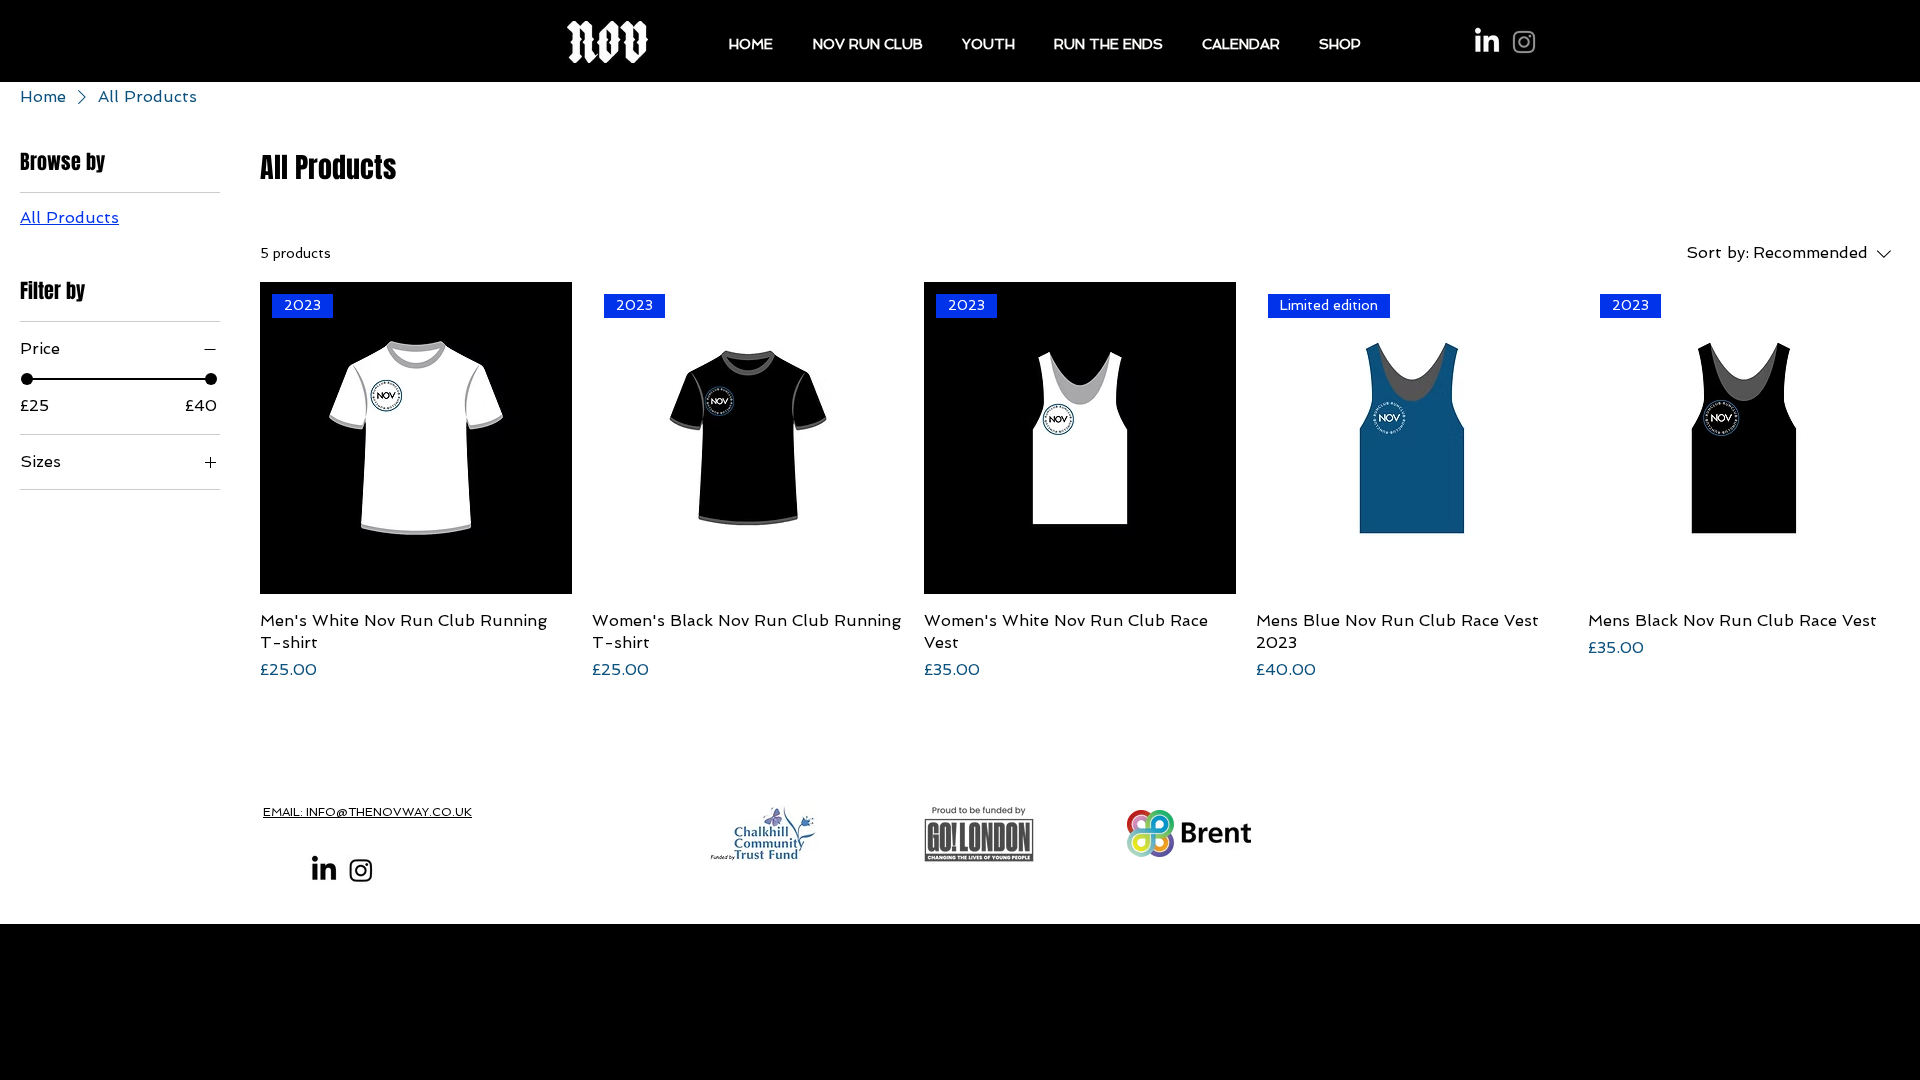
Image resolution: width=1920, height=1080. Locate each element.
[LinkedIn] (1487, 42)
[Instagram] (1524, 42)
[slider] (27, 379)
